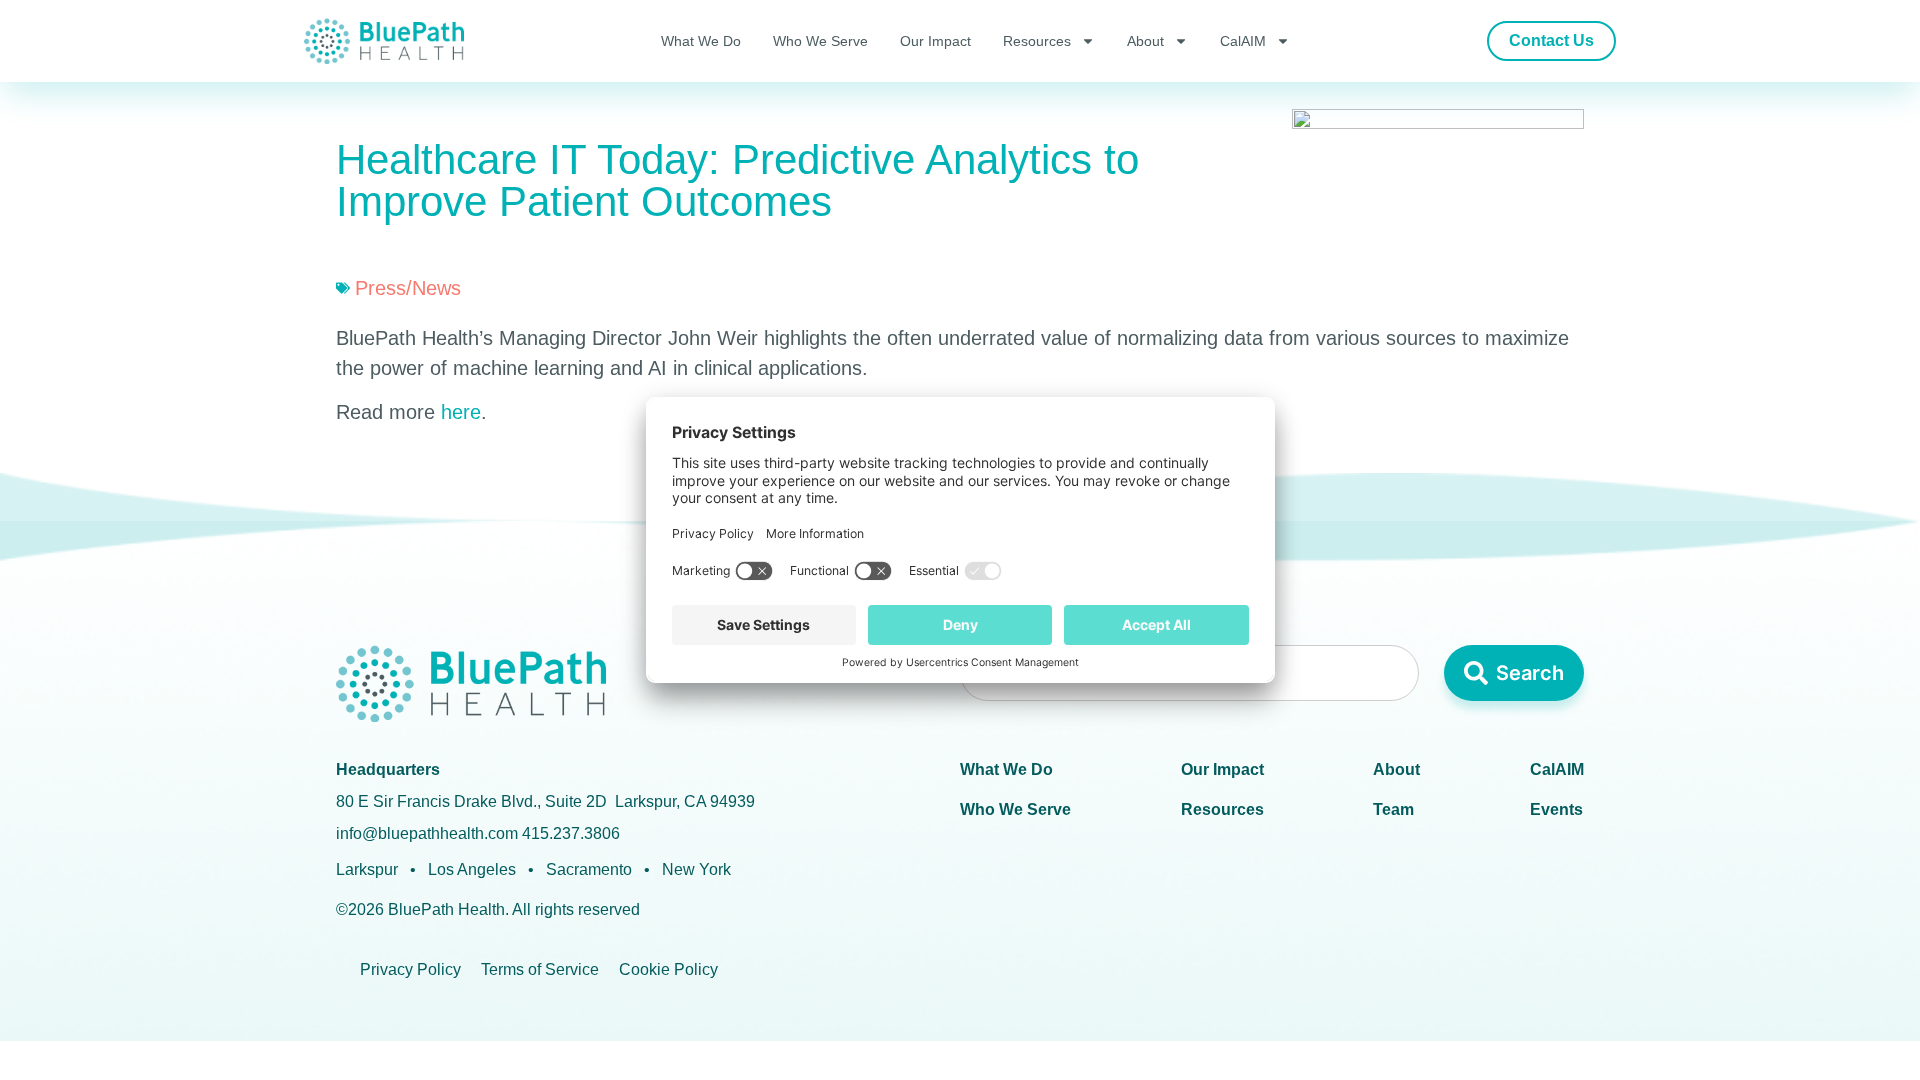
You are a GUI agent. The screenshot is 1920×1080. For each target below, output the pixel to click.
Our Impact (935, 41)
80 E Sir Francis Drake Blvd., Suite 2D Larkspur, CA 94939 (545, 801)
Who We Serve (820, 41)
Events (1556, 809)
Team (1393, 809)
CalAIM (1243, 41)
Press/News (408, 288)
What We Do (701, 41)
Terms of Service (540, 969)
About (1145, 41)
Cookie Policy (668, 969)
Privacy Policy (410, 969)
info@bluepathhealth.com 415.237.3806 (478, 833)
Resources (1037, 41)
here (461, 412)
